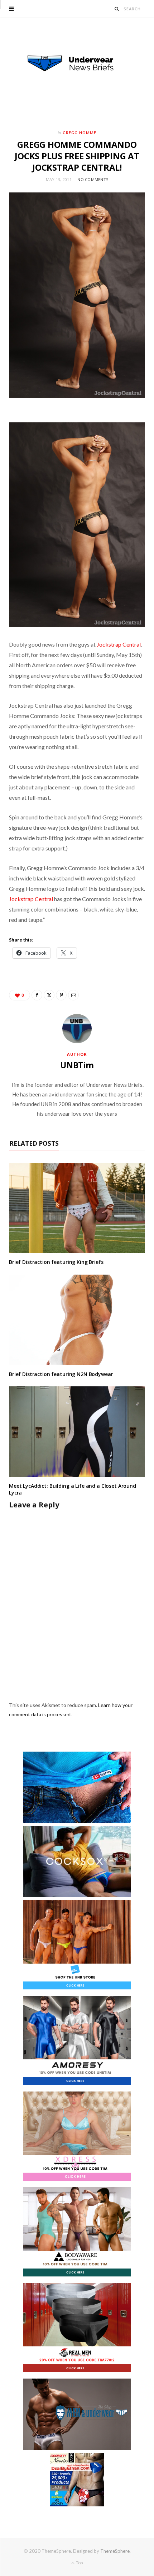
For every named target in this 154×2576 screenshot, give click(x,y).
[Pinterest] (61, 995)
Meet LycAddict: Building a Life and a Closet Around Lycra (73, 1489)
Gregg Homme (80, 133)
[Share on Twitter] (49, 995)
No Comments (93, 179)
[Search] (117, 9)
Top (79, 2563)
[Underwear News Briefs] (77, 64)
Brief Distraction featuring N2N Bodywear (61, 1374)
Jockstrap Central (119, 644)
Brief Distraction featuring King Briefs (56, 1262)
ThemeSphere (115, 2551)
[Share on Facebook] (37, 995)
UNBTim (77, 1065)
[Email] (73, 995)
